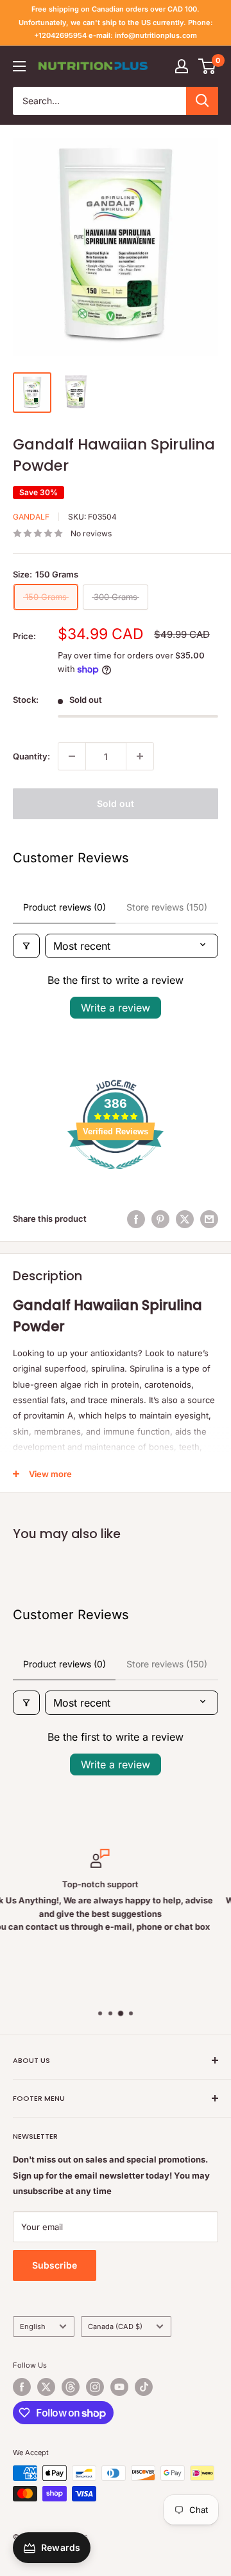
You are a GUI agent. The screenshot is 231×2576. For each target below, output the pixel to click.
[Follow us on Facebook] (22, 2387)
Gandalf (31, 517)
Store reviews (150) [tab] (167, 907)
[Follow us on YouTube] (119, 2387)
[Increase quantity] (140, 756)
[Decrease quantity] (72, 756)
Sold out (116, 803)
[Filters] (26, 946)
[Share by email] (209, 1219)
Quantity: (31, 756)
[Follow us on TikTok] (144, 2387)
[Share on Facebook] (136, 1219)
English (33, 2327)
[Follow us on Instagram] (95, 2387)
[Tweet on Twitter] (185, 1219)
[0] (208, 66)
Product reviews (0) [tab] (64, 907)
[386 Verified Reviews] (116, 1176)
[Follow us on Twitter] (46, 2387)
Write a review (116, 1008)
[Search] (202, 101)
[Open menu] (19, 66)
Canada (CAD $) (115, 2327)
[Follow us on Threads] (71, 2387)
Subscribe (55, 2265)
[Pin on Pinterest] (160, 1219)
